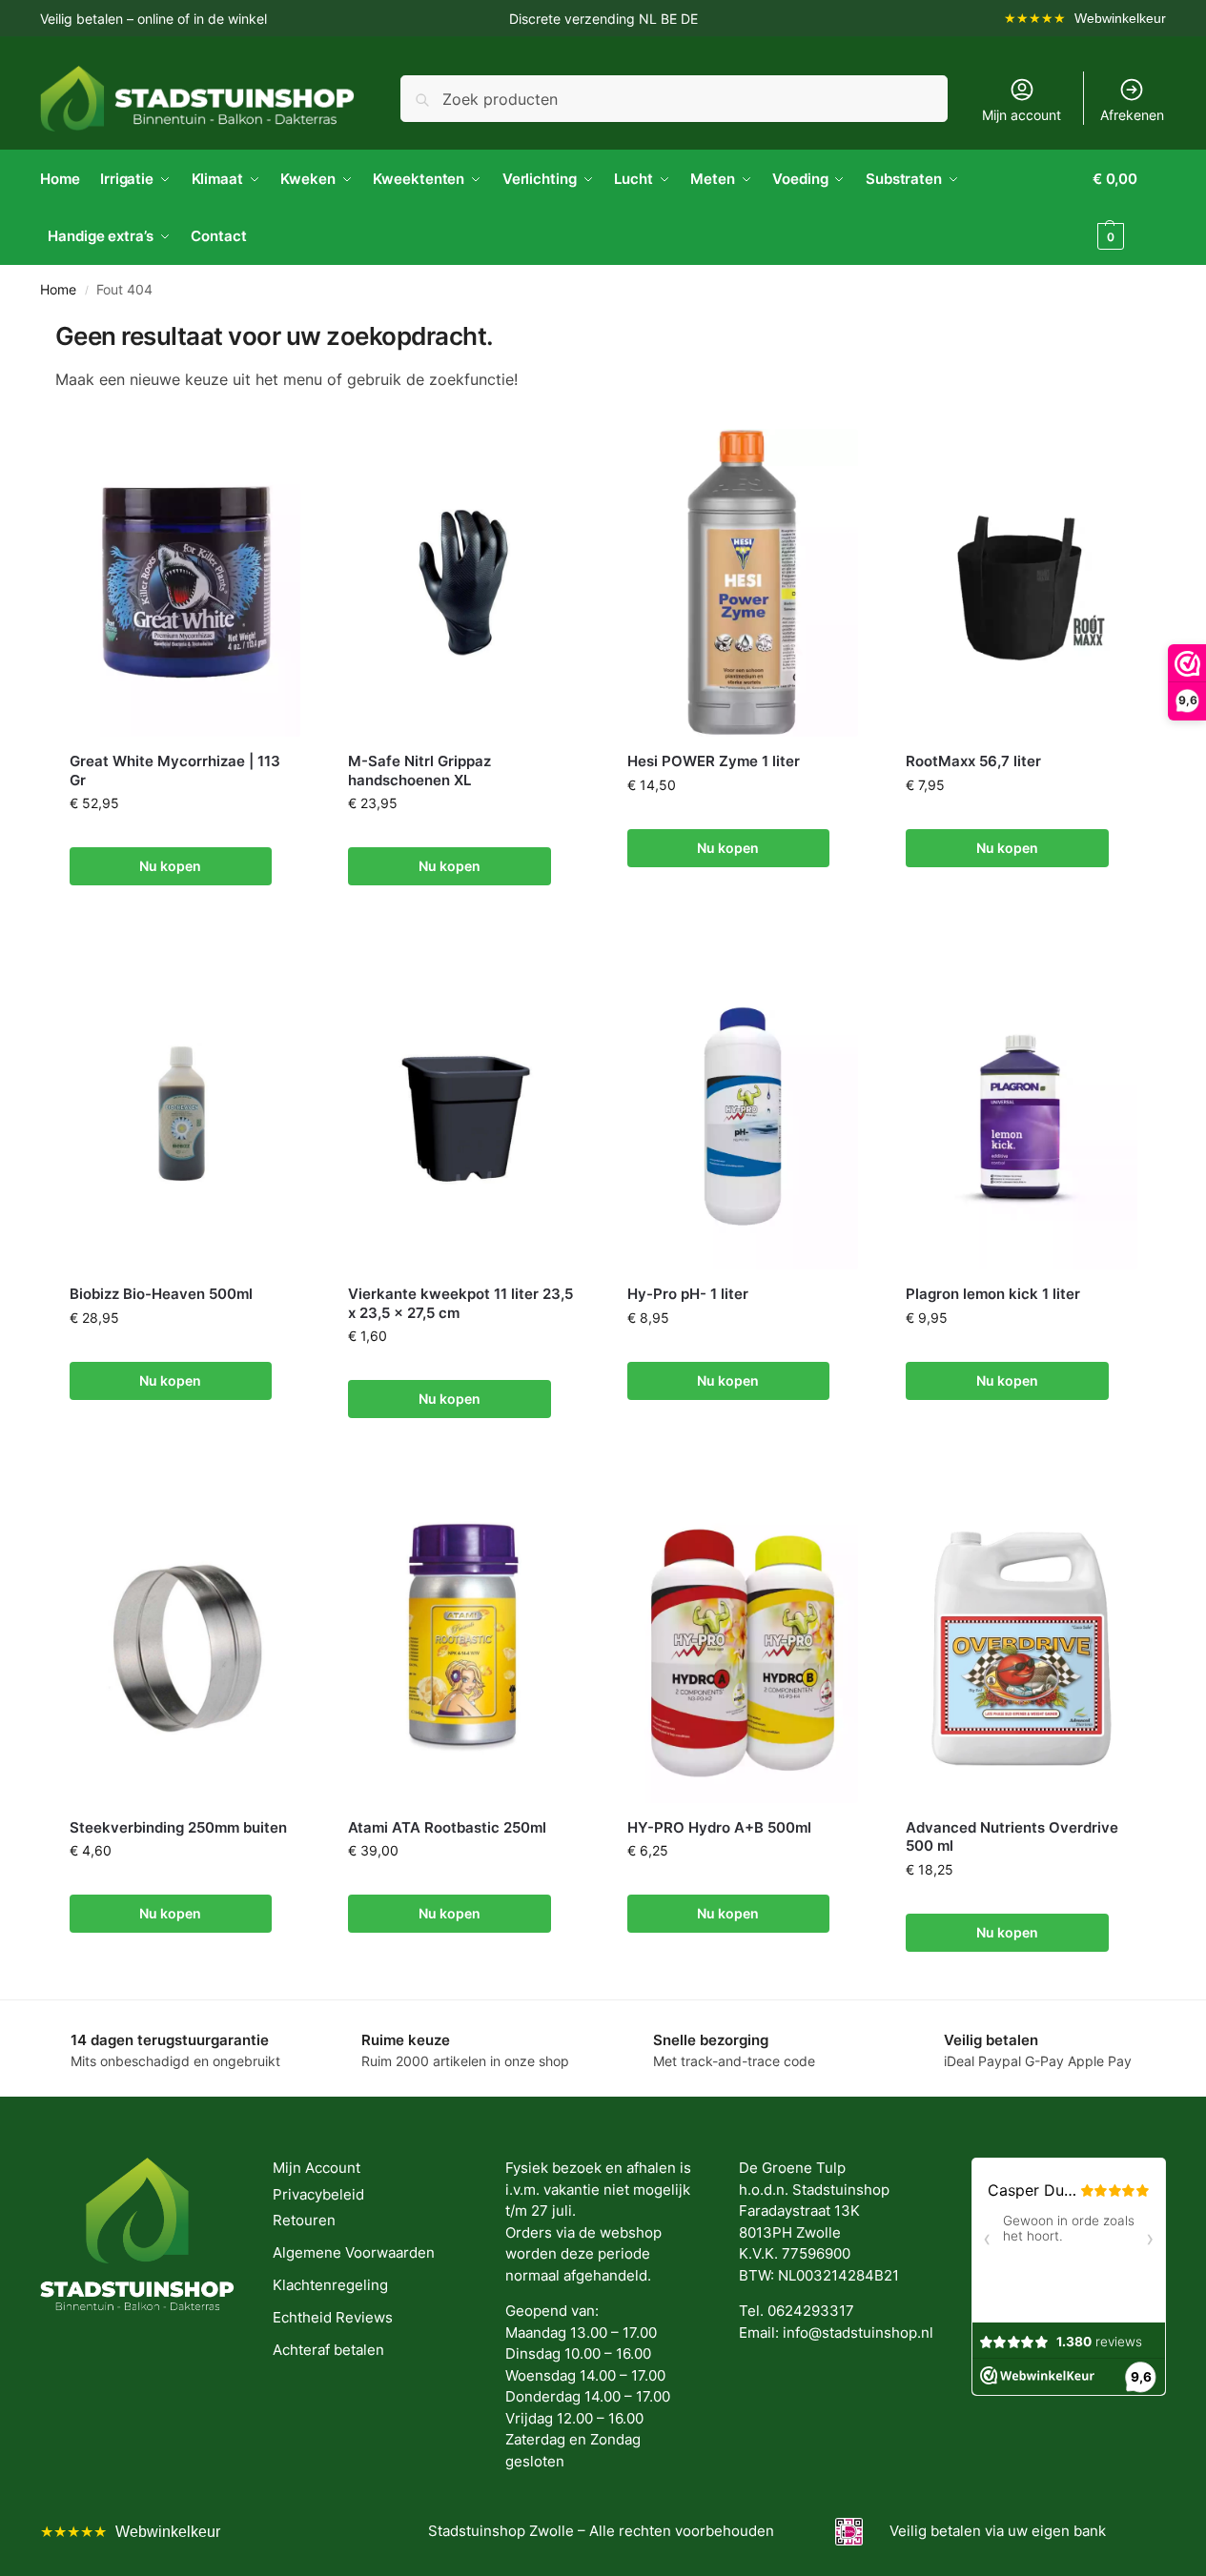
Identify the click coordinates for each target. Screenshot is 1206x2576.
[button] (1129, 208)
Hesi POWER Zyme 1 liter (714, 761)
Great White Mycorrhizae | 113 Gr (175, 771)
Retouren (304, 2220)
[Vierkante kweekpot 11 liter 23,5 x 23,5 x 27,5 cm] (464, 1116)
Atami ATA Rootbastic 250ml (447, 1827)
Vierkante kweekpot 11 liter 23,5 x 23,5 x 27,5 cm (460, 1303)
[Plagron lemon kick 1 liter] (1022, 1116)
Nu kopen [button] (170, 866)
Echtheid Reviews (333, 2317)
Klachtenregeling (330, 2285)
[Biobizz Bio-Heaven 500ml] (185, 1116)
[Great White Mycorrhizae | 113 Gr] (185, 583)
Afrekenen (1132, 115)
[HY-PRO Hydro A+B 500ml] (743, 1648)
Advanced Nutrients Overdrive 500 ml (1012, 1837)
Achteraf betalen (328, 2350)
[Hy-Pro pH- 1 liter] (743, 1116)
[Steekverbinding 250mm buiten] (185, 1648)
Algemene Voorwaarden (354, 2252)
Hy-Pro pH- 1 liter (688, 1294)
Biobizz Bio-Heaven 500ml (161, 1294)
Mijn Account (317, 2168)
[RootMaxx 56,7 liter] (1022, 583)
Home (58, 290)
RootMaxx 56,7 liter (973, 761)
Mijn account (1022, 115)
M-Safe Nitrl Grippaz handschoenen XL (419, 771)
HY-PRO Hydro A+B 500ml (719, 1827)
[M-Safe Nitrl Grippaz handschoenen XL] (464, 583)
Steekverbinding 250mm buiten (178, 1827)
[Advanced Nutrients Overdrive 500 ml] (1022, 1648)
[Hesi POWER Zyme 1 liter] (743, 583)
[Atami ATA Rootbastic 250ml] (464, 1648)
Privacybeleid (318, 2194)
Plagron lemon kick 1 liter (993, 1294)
